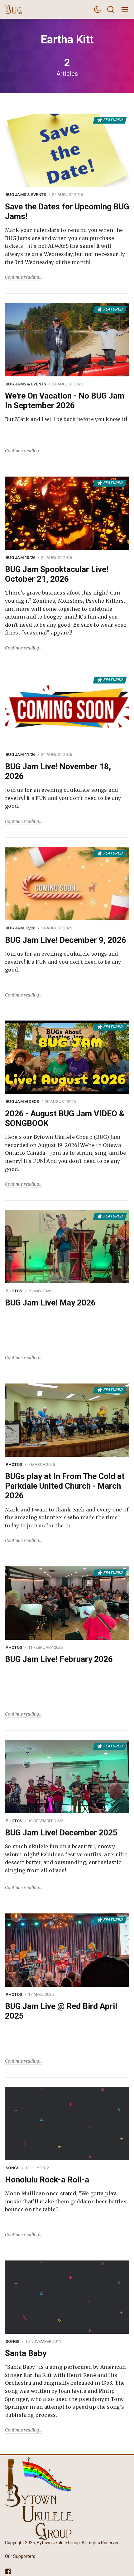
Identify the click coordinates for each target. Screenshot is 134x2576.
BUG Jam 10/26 (20, 558)
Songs (12, 2168)
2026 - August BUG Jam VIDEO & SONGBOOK (65, 1118)
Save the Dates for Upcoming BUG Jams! (67, 211)
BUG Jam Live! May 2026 (50, 1303)
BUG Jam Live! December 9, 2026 (66, 940)
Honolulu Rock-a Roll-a (47, 2180)
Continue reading (22, 277)
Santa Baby (26, 2353)
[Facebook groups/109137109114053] (8, 2571)
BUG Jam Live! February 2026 (59, 1659)
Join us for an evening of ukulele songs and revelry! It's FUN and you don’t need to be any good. (63, 798)
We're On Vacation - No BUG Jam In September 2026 (65, 401)
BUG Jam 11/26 (20, 754)
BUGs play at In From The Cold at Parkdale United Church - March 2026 (65, 1486)
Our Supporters (20, 2557)
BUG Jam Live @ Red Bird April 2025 (61, 2011)
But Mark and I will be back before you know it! (66, 419)
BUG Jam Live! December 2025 (61, 1833)
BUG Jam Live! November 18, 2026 (58, 771)
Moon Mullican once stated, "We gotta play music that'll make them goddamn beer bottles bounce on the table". (66, 2201)
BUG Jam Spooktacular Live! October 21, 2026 (57, 574)
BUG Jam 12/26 (20, 928)
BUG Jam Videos (22, 1102)
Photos (14, 1291)
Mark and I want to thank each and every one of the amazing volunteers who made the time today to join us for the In (67, 1518)
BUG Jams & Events (26, 195)
